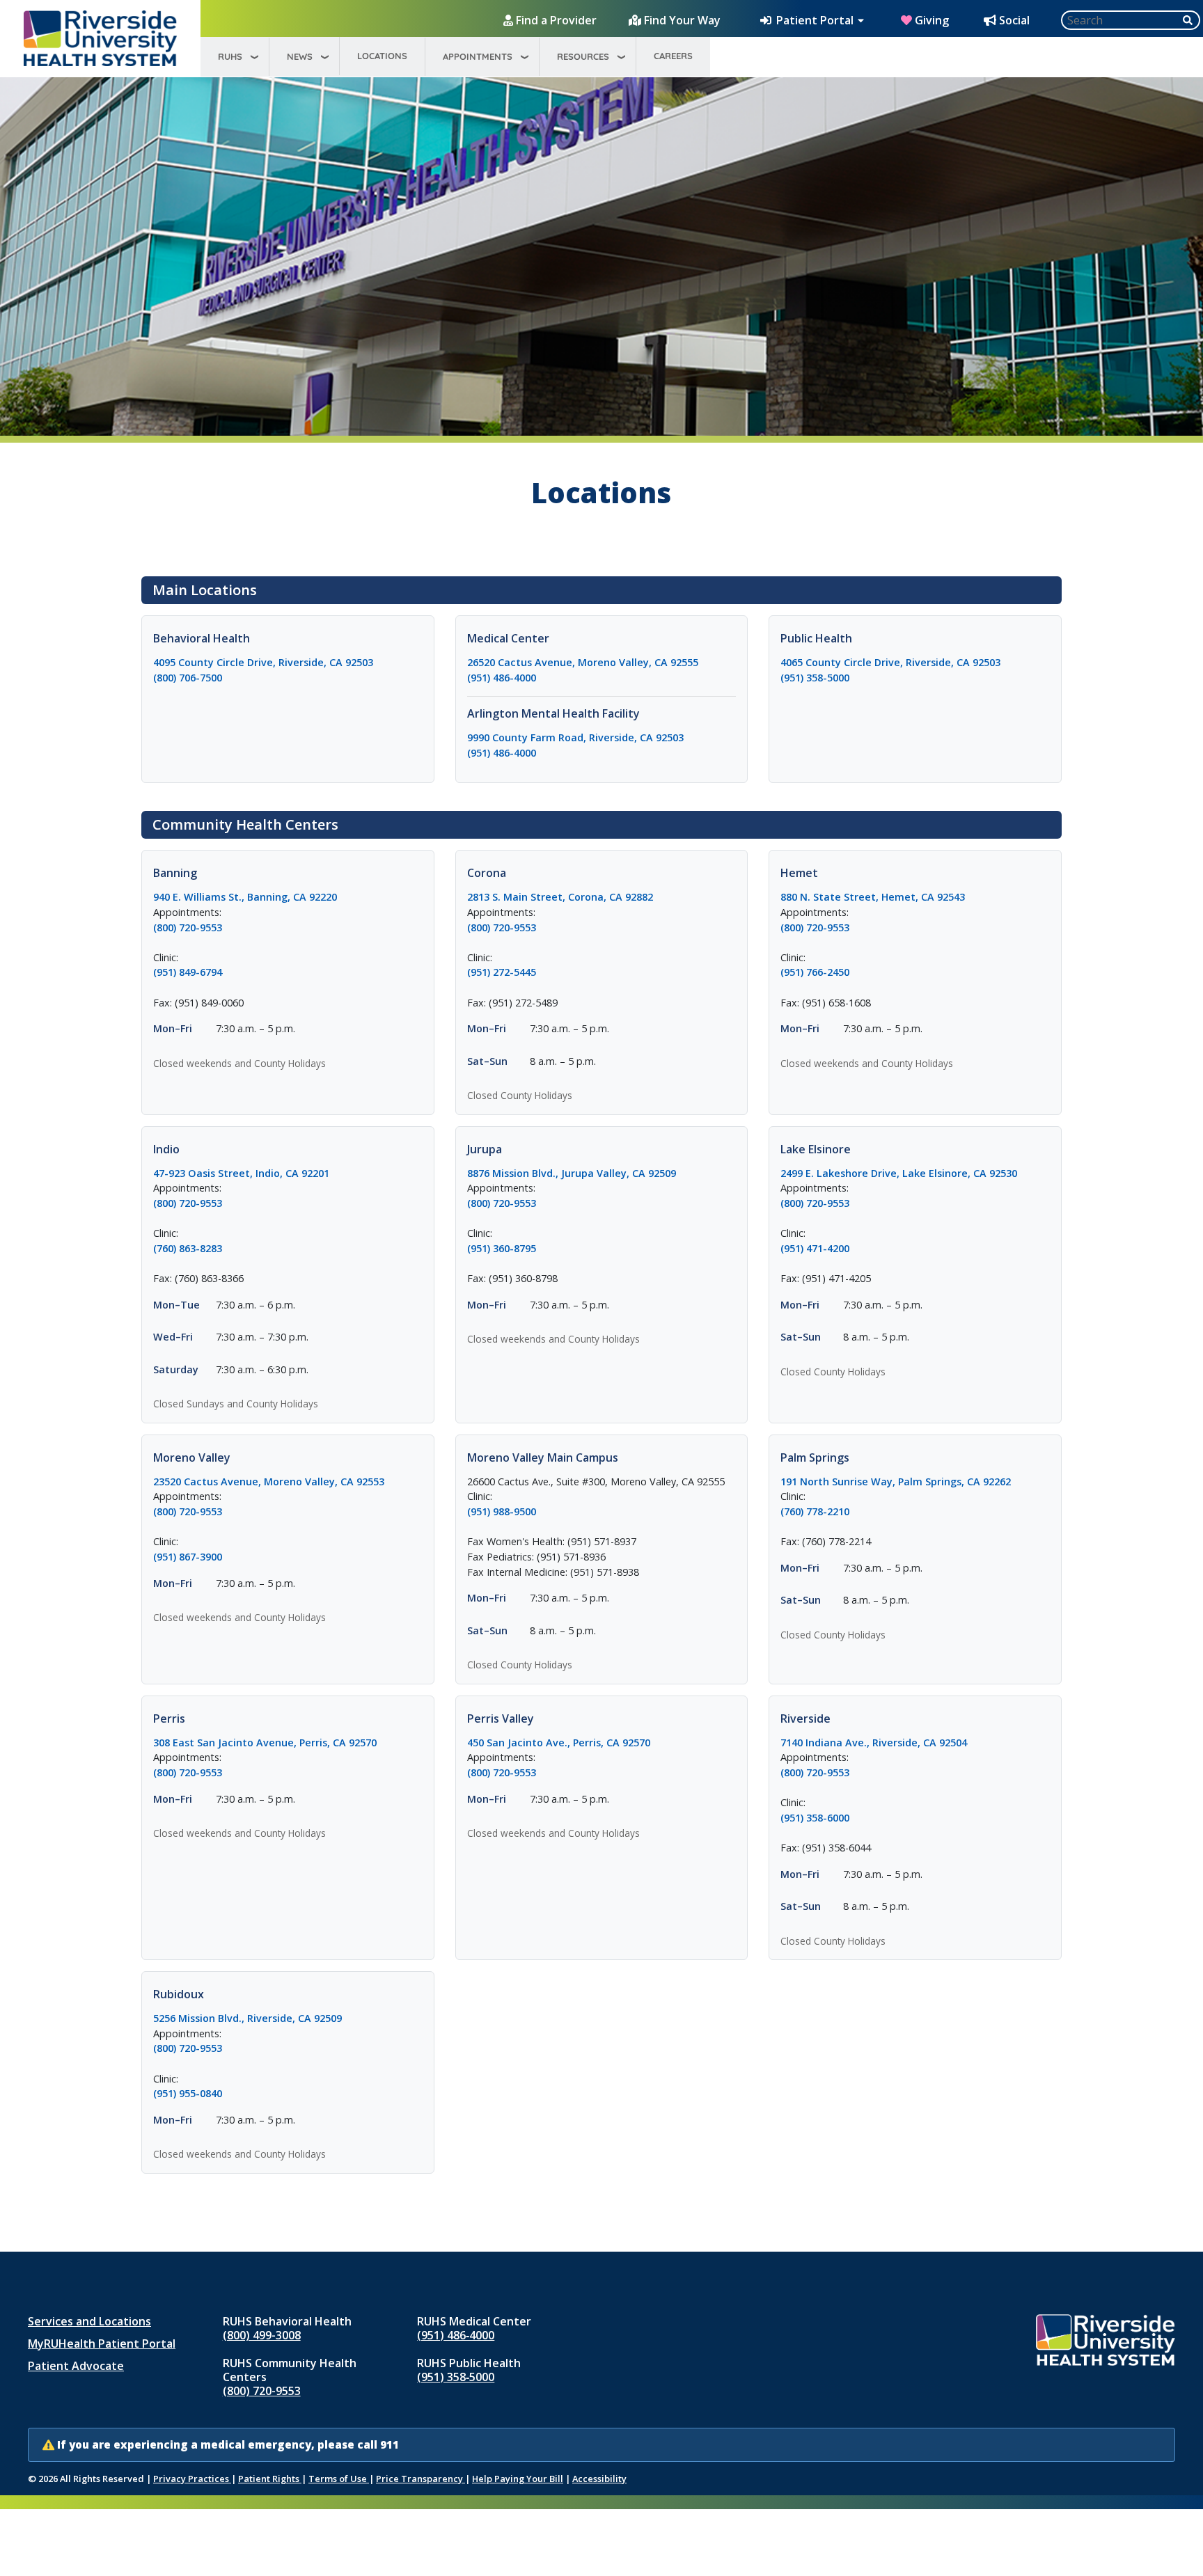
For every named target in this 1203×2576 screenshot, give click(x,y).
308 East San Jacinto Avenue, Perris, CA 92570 (288, 1742)
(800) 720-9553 (188, 927)
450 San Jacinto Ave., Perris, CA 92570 (602, 1742)
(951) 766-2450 (815, 972)
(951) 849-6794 (188, 972)
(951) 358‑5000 (456, 2377)
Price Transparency (420, 2479)
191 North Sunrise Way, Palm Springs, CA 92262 (915, 1481)
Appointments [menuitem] (478, 56)
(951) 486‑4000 (456, 2335)
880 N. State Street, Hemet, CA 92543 (915, 896)
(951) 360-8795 (502, 1248)
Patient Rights (270, 2479)
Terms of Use (339, 2479)
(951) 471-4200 (815, 1248)
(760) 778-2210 (815, 1511)
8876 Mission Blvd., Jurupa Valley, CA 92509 (602, 1173)
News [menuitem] (300, 56)
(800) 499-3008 (262, 2335)
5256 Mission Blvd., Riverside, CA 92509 (288, 2018)
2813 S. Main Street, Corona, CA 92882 (602, 896)
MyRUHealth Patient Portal (102, 2344)
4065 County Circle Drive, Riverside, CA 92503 (915, 662)
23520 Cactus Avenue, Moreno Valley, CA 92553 (288, 1481)
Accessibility (599, 2479)
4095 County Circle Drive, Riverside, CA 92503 (288, 662)
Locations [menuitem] (382, 56)
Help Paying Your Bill (518, 2479)
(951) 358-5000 (815, 678)
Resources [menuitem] (583, 56)
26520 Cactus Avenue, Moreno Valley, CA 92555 (602, 662)
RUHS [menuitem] (230, 56)
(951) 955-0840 (188, 2093)
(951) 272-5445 (502, 972)
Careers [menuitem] (673, 56)
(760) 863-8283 (188, 1248)
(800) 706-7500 (188, 678)
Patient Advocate (76, 2366)
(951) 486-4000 (502, 678)
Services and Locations (89, 2321)
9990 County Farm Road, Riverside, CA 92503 (602, 737)
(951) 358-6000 (815, 1818)
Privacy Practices (192, 2479)
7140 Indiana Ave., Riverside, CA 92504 (915, 1742)
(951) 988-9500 (502, 1511)
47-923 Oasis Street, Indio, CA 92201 (288, 1173)
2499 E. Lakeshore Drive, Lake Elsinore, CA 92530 (915, 1173)
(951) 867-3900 (188, 1557)
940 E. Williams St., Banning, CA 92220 (288, 896)
